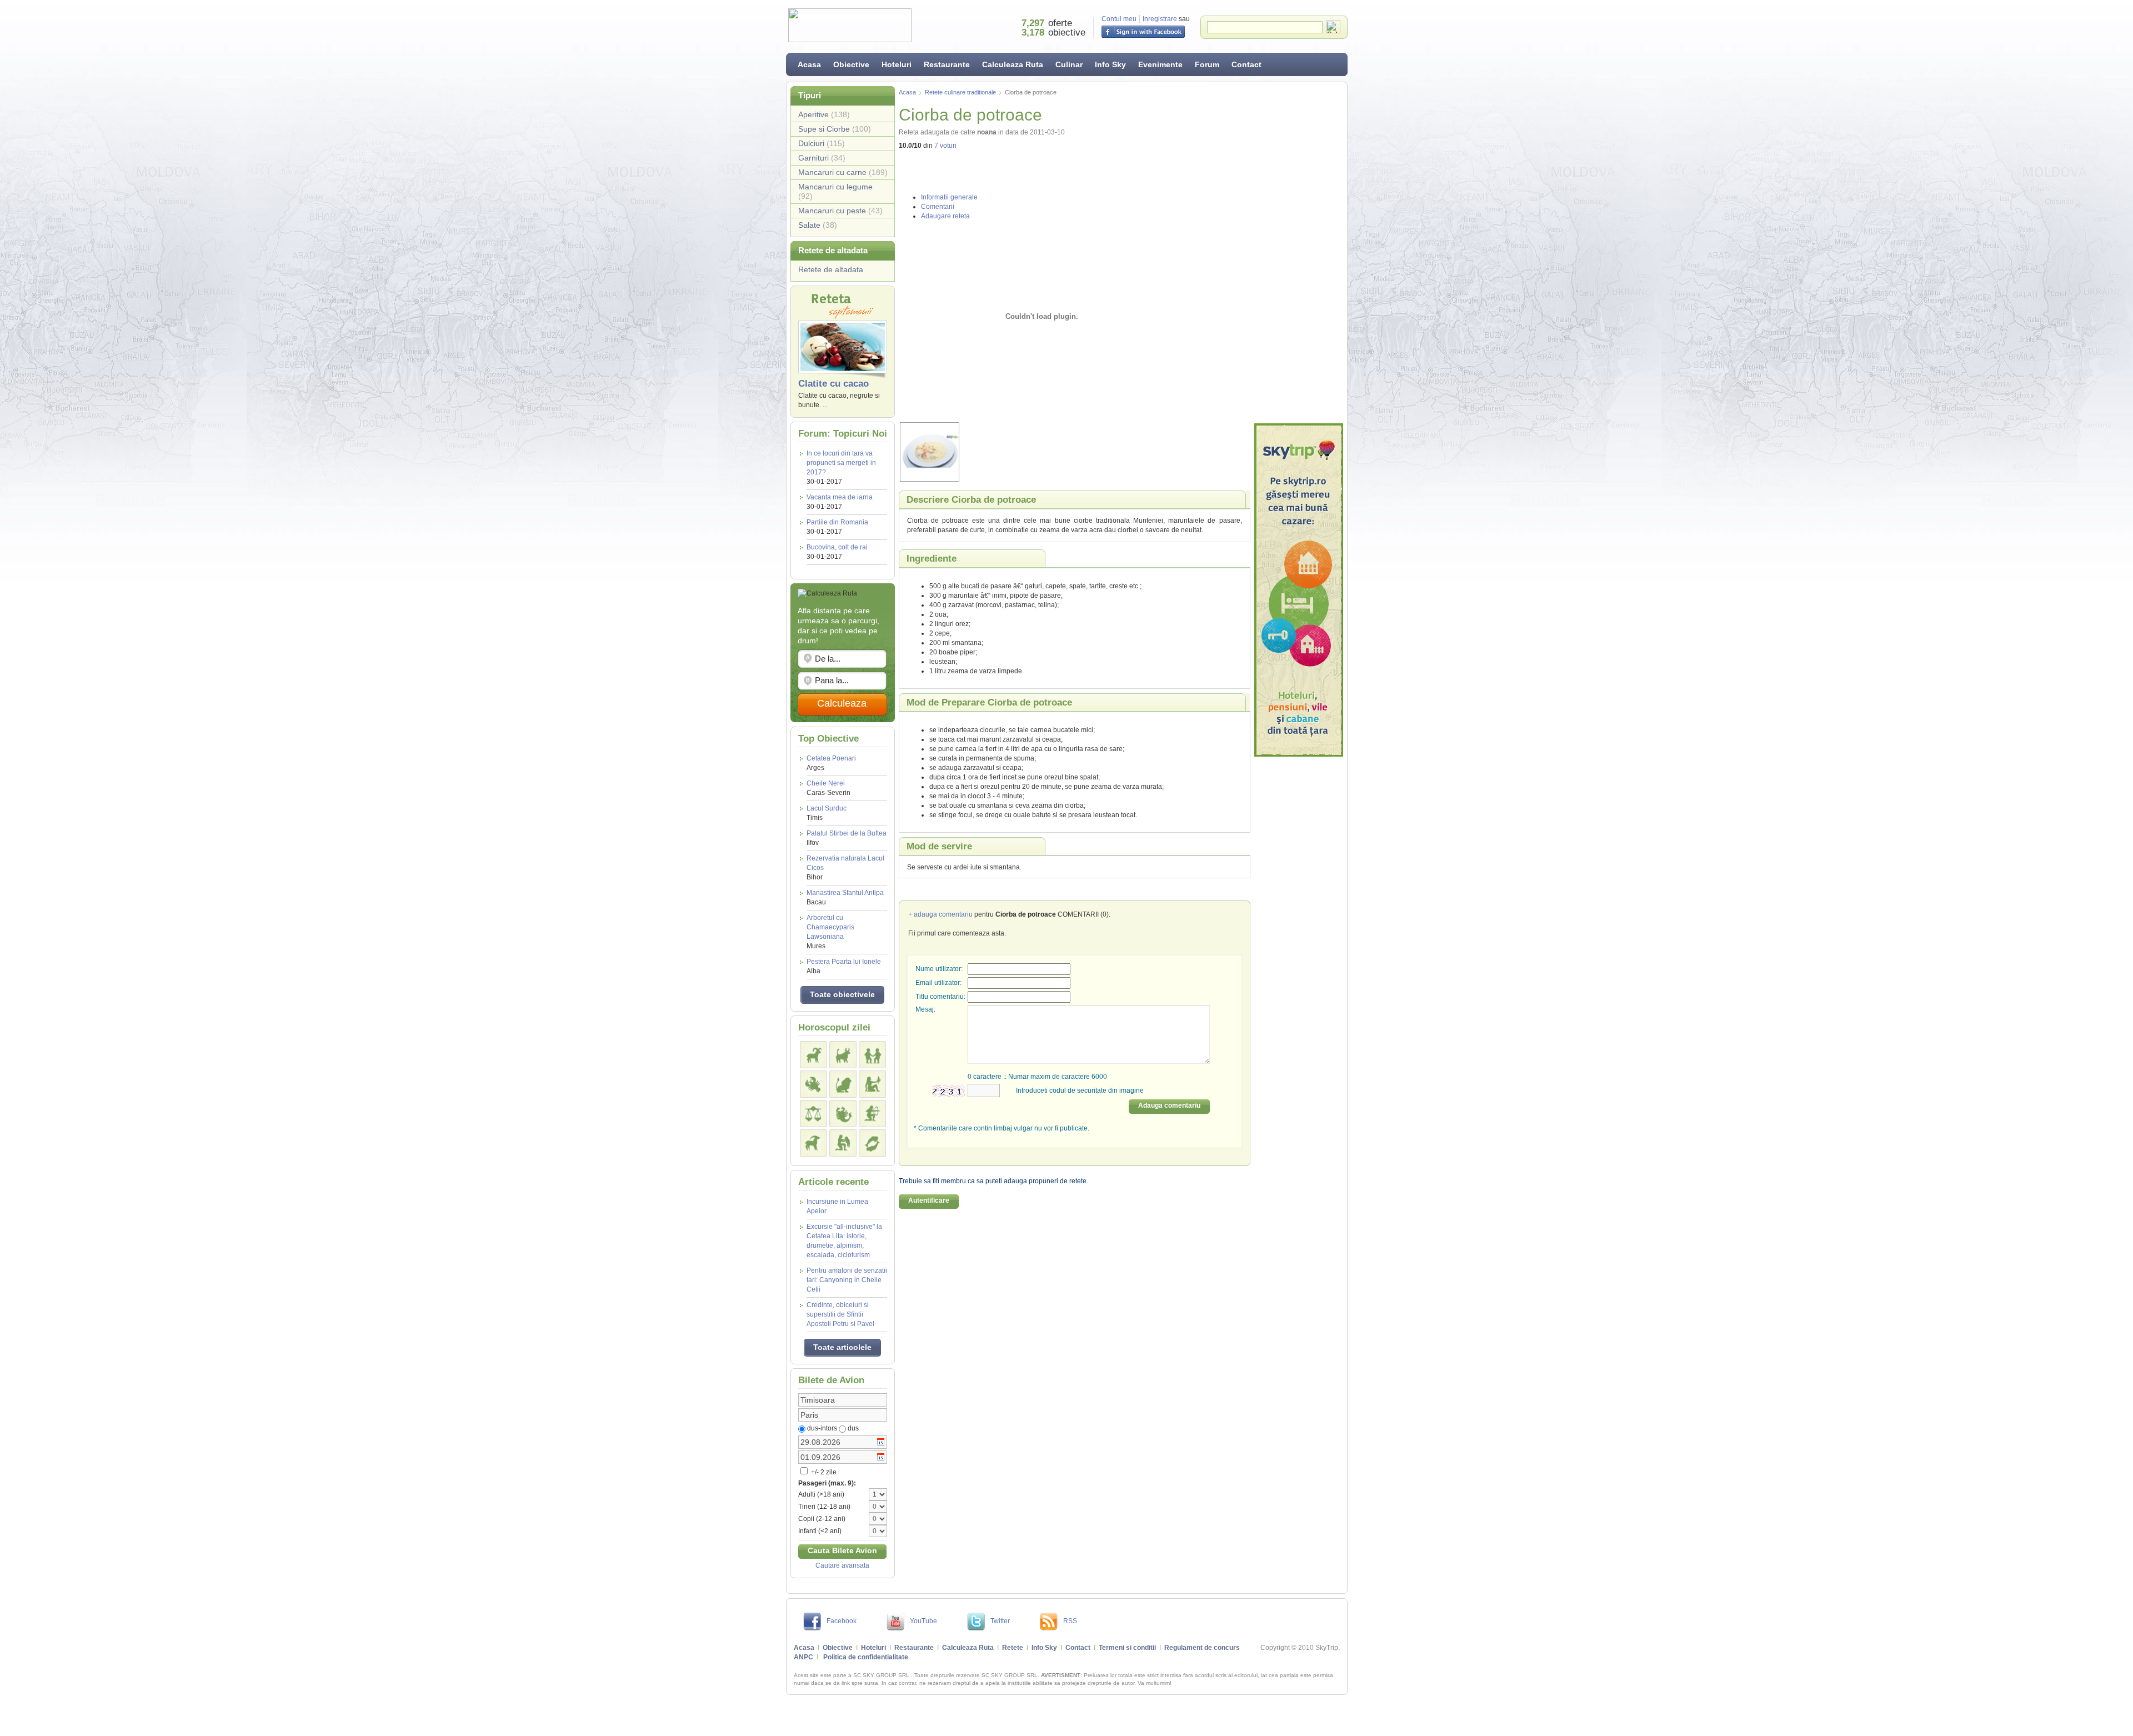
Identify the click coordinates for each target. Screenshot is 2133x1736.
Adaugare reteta (945, 216)
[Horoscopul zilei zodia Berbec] (813, 1055)
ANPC (803, 1657)
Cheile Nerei (828, 788)
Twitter (1000, 1621)
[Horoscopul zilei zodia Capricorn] (813, 1143)
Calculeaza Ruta (1013, 64)
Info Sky (1110, 64)
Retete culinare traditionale (960, 92)
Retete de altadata (831, 269)
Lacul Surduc (827, 813)
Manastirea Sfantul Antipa (845, 897)
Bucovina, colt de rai (837, 547)
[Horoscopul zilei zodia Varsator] (843, 1143)
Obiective (851, 64)
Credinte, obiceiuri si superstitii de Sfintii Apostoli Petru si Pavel (840, 1314)
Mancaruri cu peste (840, 211)
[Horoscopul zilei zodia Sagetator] (872, 1114)
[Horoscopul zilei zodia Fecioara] (872, 1084)
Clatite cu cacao (833, 384)
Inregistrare (1160, 19)
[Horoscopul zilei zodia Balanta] (813, 1114)
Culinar (1069, 64)
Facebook (842, 1621)
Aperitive (824, 114)
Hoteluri (897, 64)
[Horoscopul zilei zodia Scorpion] (843, 1114)
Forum (1207, 64)
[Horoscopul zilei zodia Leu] (843, 1084)
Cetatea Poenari (831, 763)
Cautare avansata (842, 1565)
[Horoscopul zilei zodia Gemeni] (872, 1055)
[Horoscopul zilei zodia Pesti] (872, 1143)
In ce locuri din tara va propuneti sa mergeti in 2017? (841, 463)
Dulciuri (822, 143)
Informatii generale (949, 197)
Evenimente (1160, 64)
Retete (1013, 1648)
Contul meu (1119, 19)
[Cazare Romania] (1299, 590)
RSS (1070, 1621)
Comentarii (938, 207)
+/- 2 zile (823, 1472)
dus (853, 1428)
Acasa (809, 64)
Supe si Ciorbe (835, 129)
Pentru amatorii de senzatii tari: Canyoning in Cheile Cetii (847, 1280)
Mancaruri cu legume (835, 191)
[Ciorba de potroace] (1042, 452)
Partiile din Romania (837, 522)
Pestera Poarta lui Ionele (844, 966)
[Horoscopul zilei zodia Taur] (843, 1055)
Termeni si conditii (1127, 1648)
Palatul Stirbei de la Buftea (847, 838)
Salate (818, 225)
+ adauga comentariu (940, 914)
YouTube (923, 1621)
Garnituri (822, 158)
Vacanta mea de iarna (840, 497)
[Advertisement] (1299, 253)
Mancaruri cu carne (843, 172)
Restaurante (947, 64)
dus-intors (822, 1428)
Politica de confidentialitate (866, 1657)
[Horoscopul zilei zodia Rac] (813, 1084)
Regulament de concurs (1202, 1648)
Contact (1246, 64)
